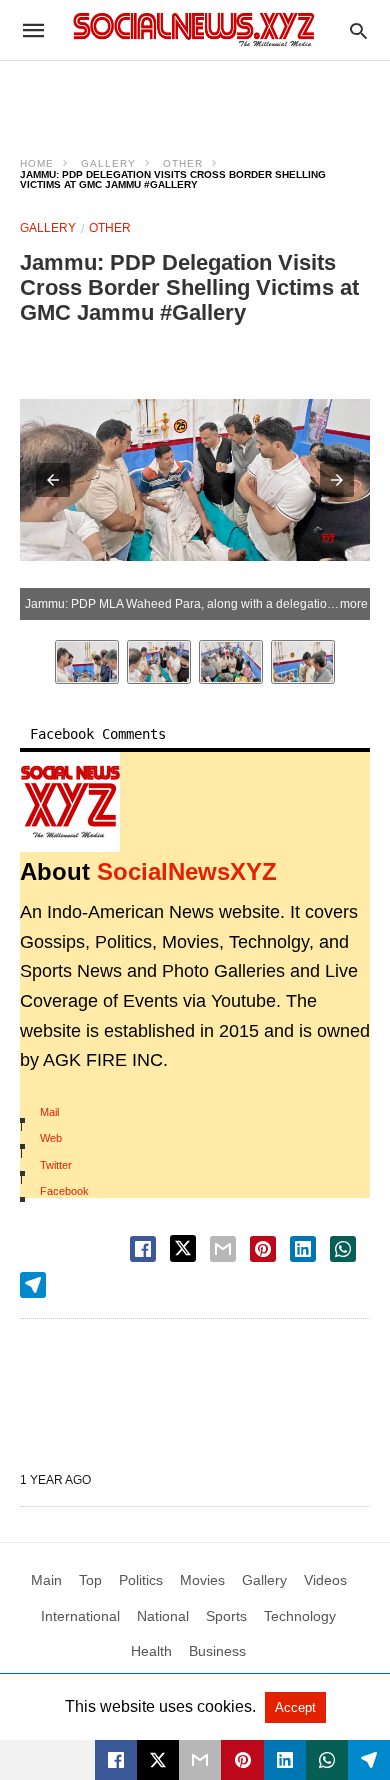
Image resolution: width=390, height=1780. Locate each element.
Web (51, 1138)
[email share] (223, 1249)
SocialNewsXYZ (187, 871)
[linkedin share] (303, 1249)
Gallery (108, 163)
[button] (53, 480)
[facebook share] (143, 1249)
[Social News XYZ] (194, 29)
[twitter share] (183, 1248)
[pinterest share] (263, 1249)
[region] (195, 96)
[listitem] (87, 662)
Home (37, 163)
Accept (295, 1707)
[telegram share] (33, 1285)
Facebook (64, 1191)
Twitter (56, 1165)
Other (183, 163)
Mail (49, 1112)
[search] (358, 30)
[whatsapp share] (343, 1249)
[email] (200, 1760)
